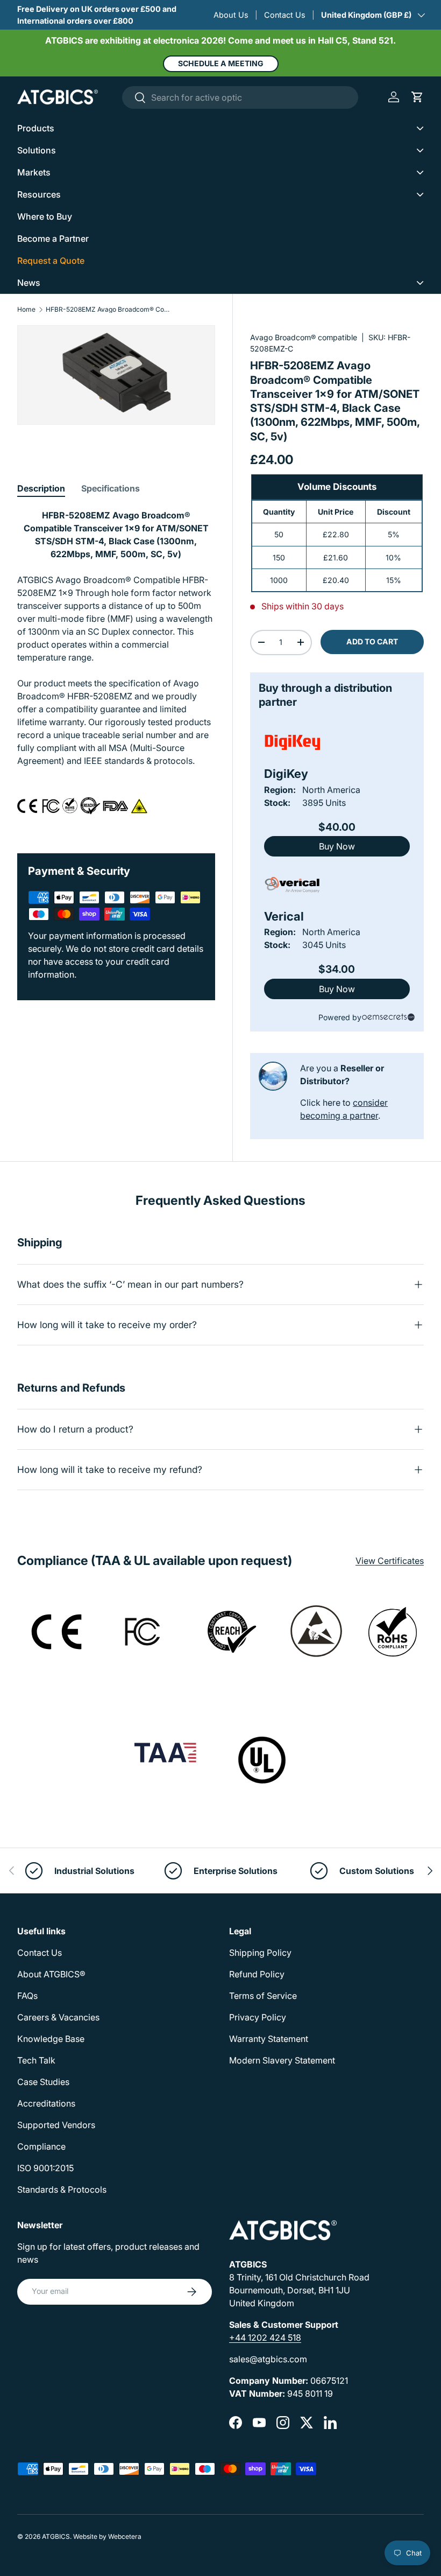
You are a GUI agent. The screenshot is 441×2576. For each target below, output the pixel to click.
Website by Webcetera (107, 2536)
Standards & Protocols (62, 2189)
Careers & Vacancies (58, 2017)
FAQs (27, 1996)
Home (26, 310)
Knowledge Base (51, 2039)
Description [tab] (41, 488)
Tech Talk (36, 2060)
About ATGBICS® (51, 1974)
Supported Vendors (56, 2125)
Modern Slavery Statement (282, 2060)
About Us (231, 15)
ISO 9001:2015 (45, 2168)
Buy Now (337, 846)
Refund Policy (257, 1974)
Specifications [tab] (111, 488)
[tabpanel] (116, 668)
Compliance (41, 2146)
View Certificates (390, 1561)
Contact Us (285, 15)
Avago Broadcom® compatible (304, 337)
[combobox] (240, 97)
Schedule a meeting (221, 63)
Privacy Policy (258, 2017)
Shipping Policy (260, 1953)
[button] (417, 97)
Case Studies (43, 2082)
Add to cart (372, 641)
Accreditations (46, 2103)
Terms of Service (263, 1996)
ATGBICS (56, 2536)
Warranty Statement (269, 2039)
